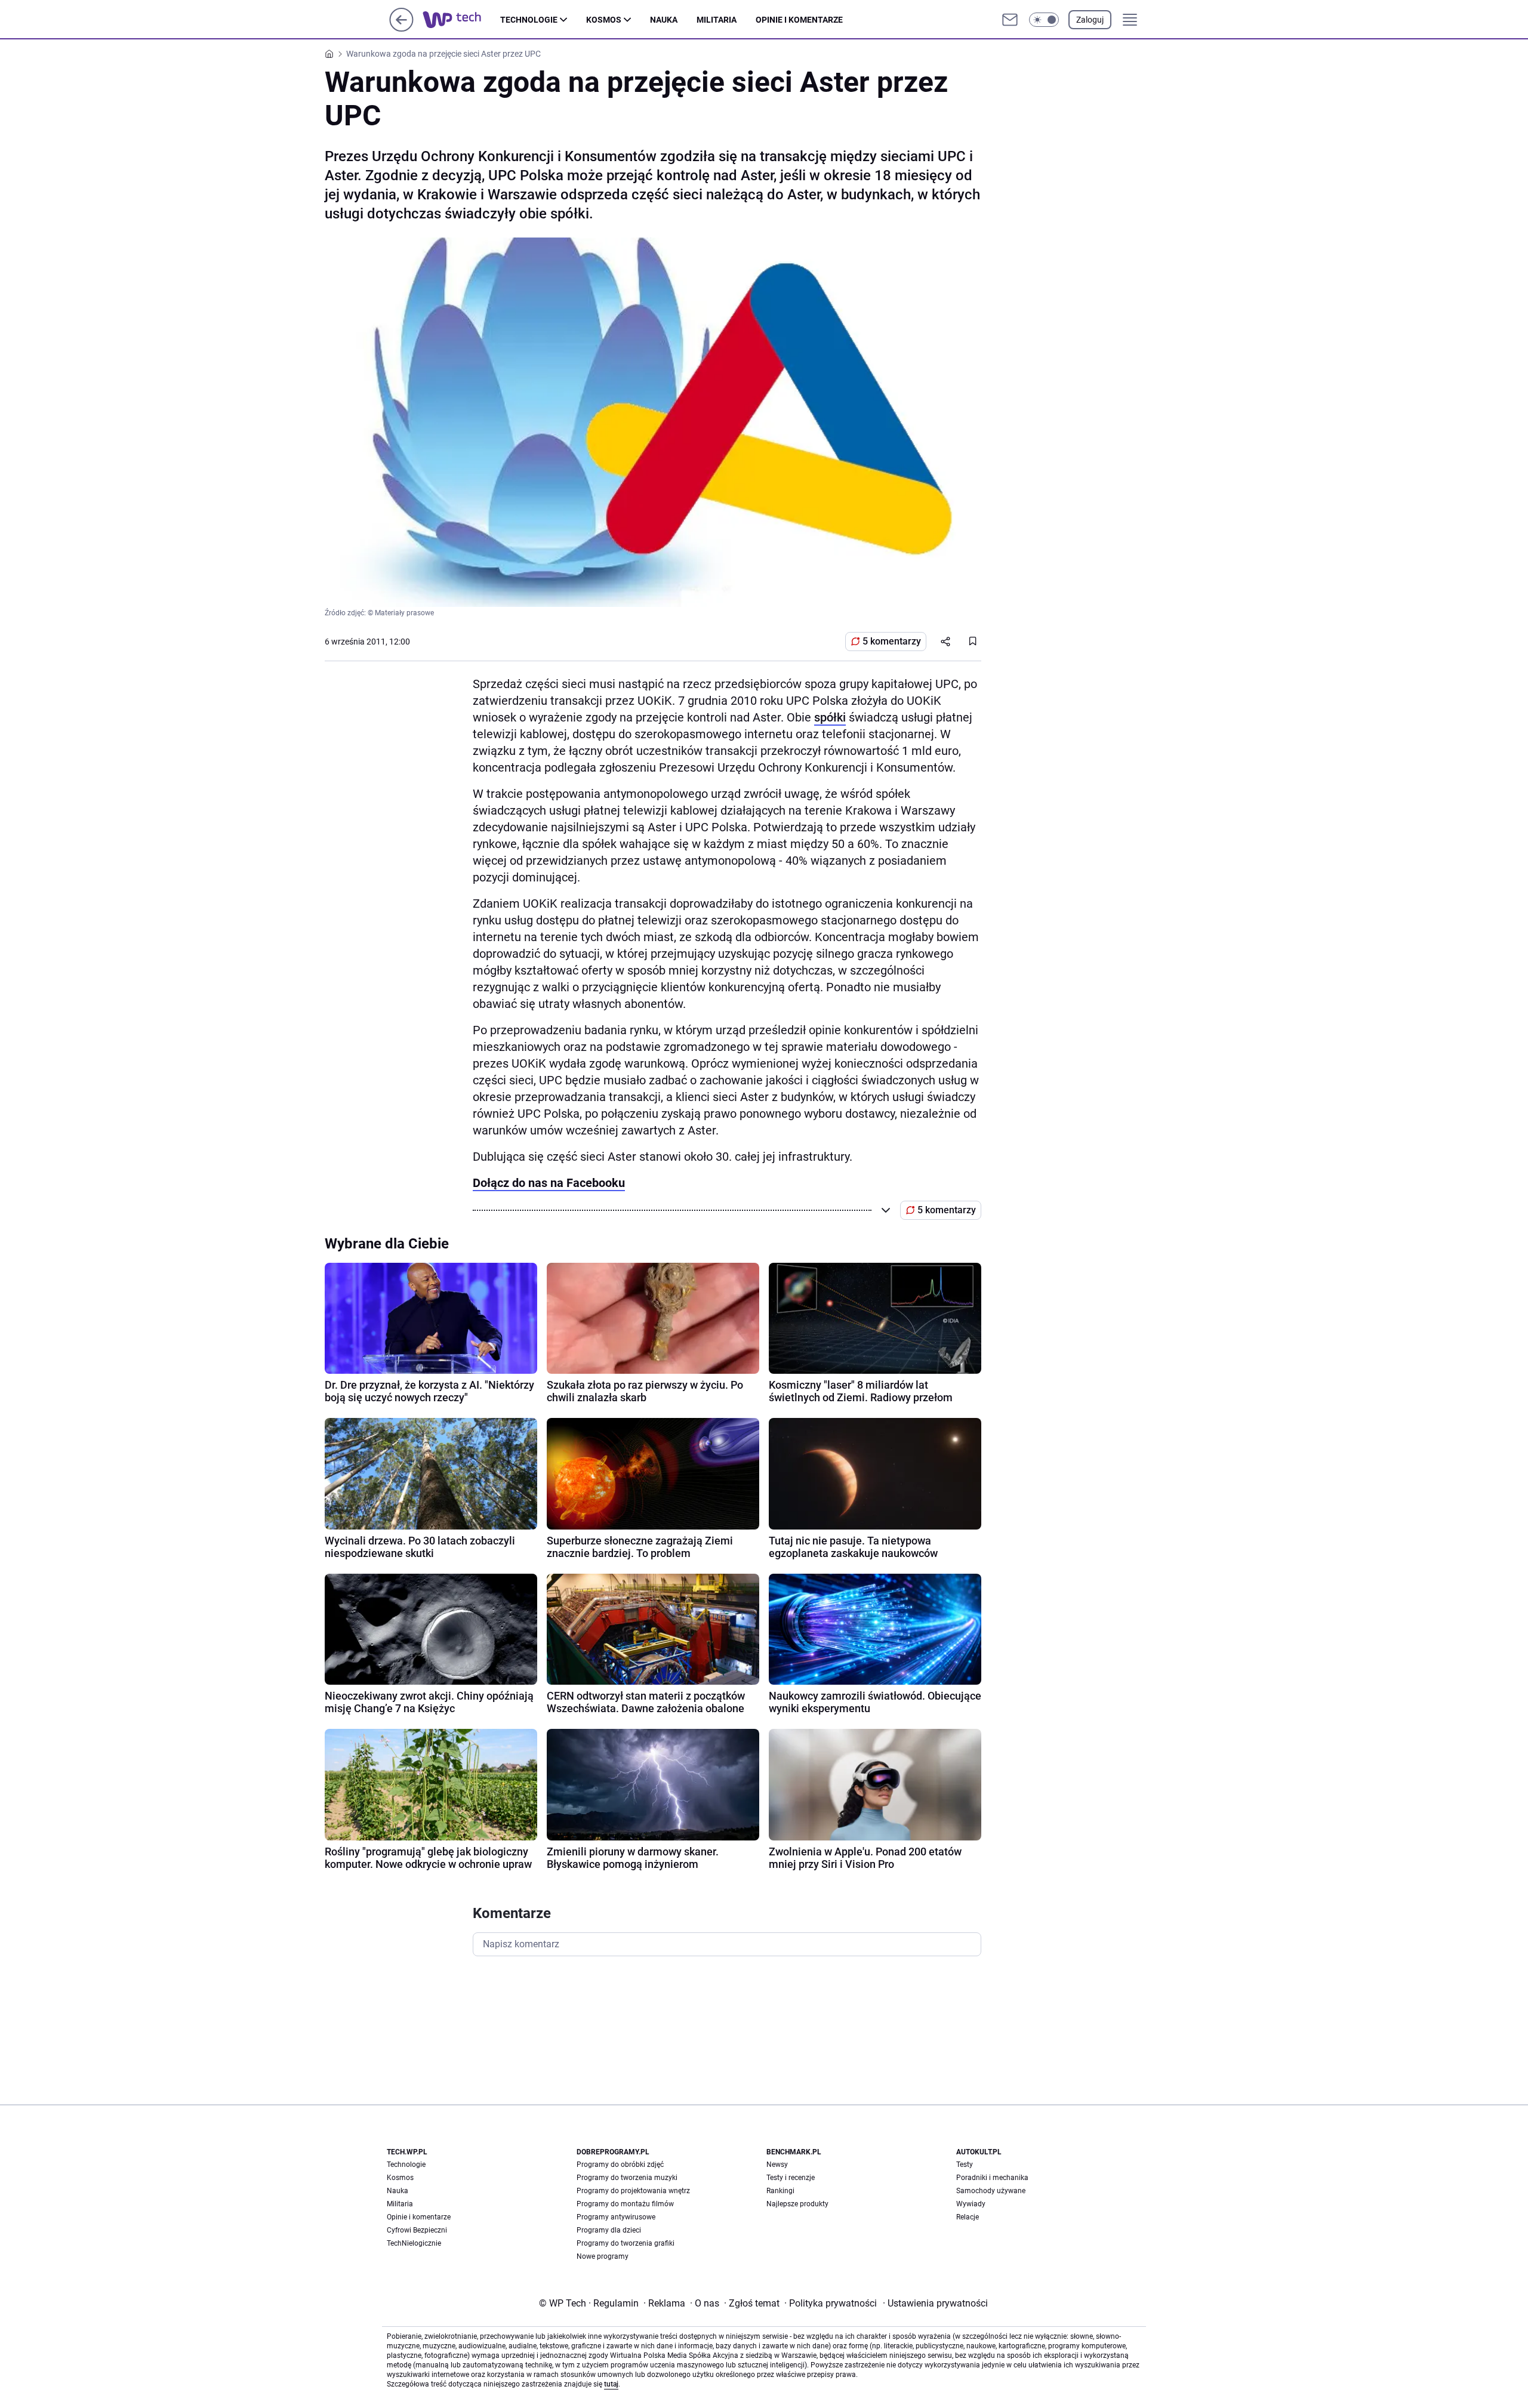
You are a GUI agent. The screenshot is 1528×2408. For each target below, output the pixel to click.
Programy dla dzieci (609, 2230)
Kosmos (604, 20)
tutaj (611, 2384)
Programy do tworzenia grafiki (626, 2243)
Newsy (777, 2165)
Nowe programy (603, 2256)
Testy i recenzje (791, 2178)
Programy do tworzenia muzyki (627, 2178)
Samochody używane (991, 2191)
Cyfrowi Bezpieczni (417, 2230)
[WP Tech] (461, 20)
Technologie (529, 20)
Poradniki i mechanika (992, 2178)
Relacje (968, 2217)
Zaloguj (1090, 20)
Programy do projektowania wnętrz (633, 2191)
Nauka (664, 20)
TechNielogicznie (414, 2243)
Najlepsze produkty (797, 2204)
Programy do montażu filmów (625, 2204)
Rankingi (780, 2191)
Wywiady (971, 2204)
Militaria (717, 20)
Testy (965, 2165)
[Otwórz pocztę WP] (1010, 20)
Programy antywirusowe (616, 2217)
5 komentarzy (892, 641)
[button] (1044, 20)
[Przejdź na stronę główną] (401, 28)
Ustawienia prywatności (935, 2303)
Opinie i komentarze (799, 20)
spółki (830, 717)
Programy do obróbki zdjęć (620, 2165)
